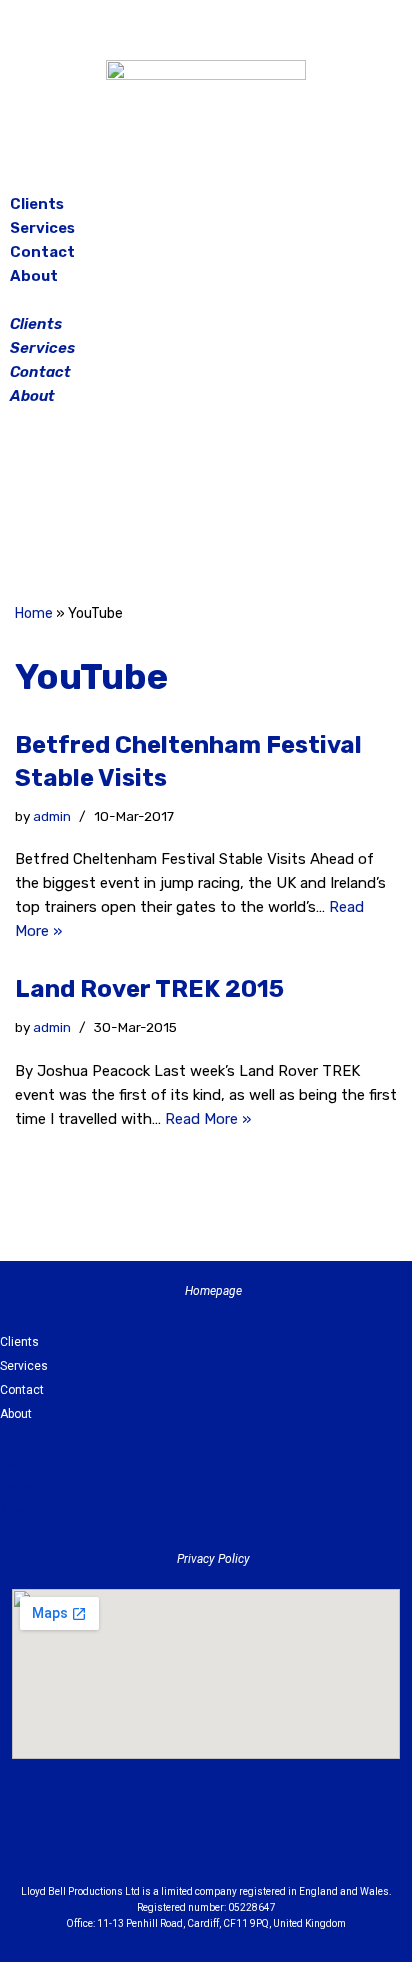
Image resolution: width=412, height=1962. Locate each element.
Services (42, 228)
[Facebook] (156, 508)
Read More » (208, 1119)
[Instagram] (206, 508)
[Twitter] (256, 508)
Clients (37, 204)
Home (34, 613)
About (34, 276)
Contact (42, 252)
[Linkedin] (261, 1839)
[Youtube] (316, 1839)
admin (52, 816)
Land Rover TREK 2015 (149, 989)
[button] (206, 300)
